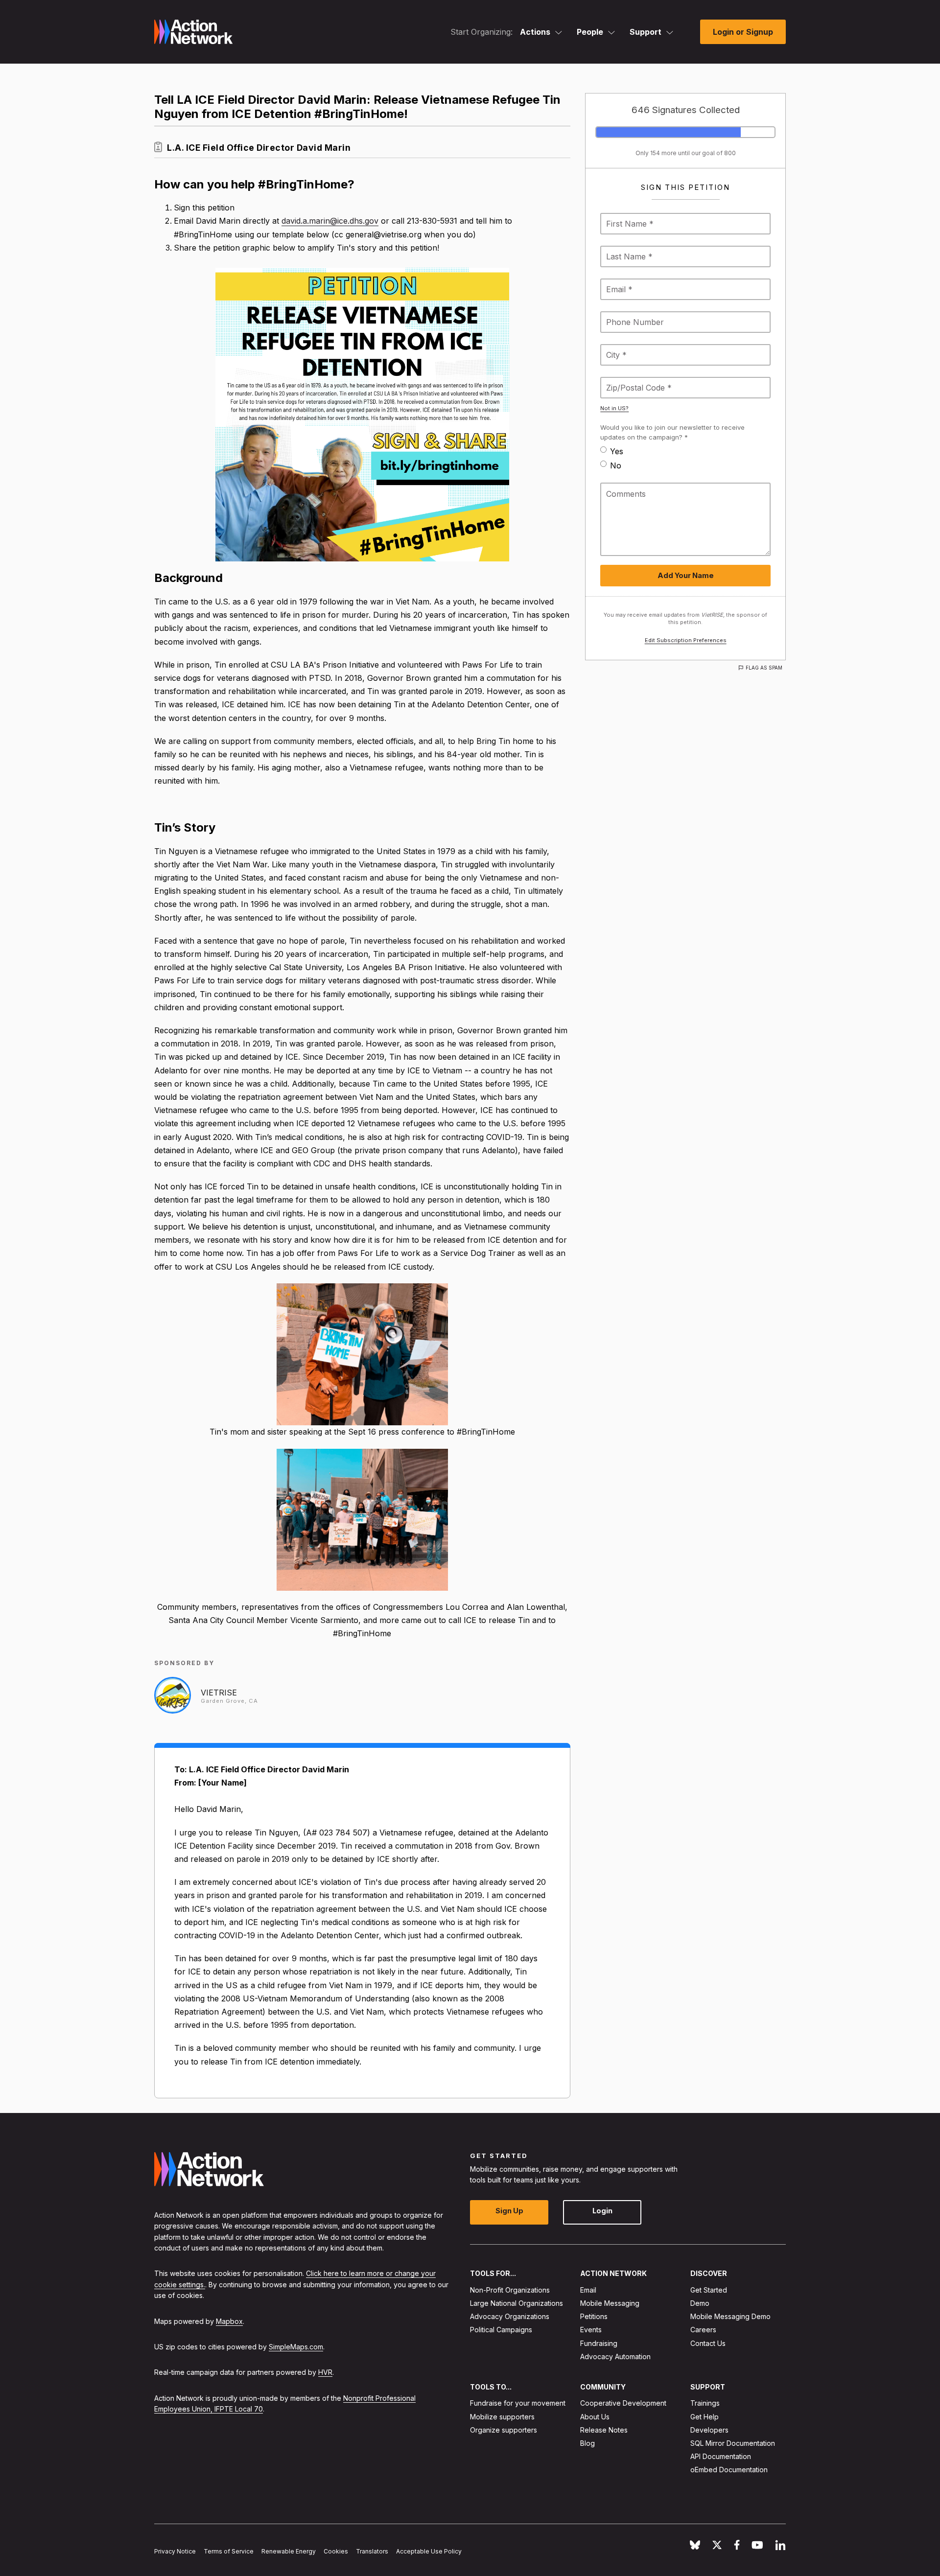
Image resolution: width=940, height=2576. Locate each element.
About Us (595, 2416)
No (616, 465)
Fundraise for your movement (518, 2403)
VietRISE (219, 1693)
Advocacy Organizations (510, 2316)
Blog (587, 2443)
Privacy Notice (175, 2551)
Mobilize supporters (502, 2416)
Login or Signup (743, 32)
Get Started (709, 2290)
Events (591, 2330)
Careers (703, 2330)
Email (588, 2290)
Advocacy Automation (615, 2356)
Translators (372, 2551)
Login (602, 2211)
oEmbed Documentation (729, 2470)
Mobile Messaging (610, 2303)
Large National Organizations (517, 2303)
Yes (617, 451)
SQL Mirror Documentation (733, 2443)
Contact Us (708, 2343)
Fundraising (599, 2343)
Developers (709, 2430)
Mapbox (229, 2321)
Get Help (705, 2416)
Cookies (336, 2551)
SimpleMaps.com (296, 2347)
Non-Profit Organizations (510, 2290)
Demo (700, 2303)
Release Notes (604, 2430)
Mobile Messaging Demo (730, 2316)
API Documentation (721, 2456)
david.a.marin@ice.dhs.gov (330, 221)
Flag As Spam (764, 668)
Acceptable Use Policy (429, 2551)
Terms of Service (229, 2551)
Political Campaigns (501, 2330)
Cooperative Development (623, 2403)
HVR (325, 2372)
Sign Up (509, 2211)
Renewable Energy (289, 2551)
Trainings (705, 2403)
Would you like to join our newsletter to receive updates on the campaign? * (672, 432)
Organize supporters (504, 2430)
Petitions (594, 2316)
